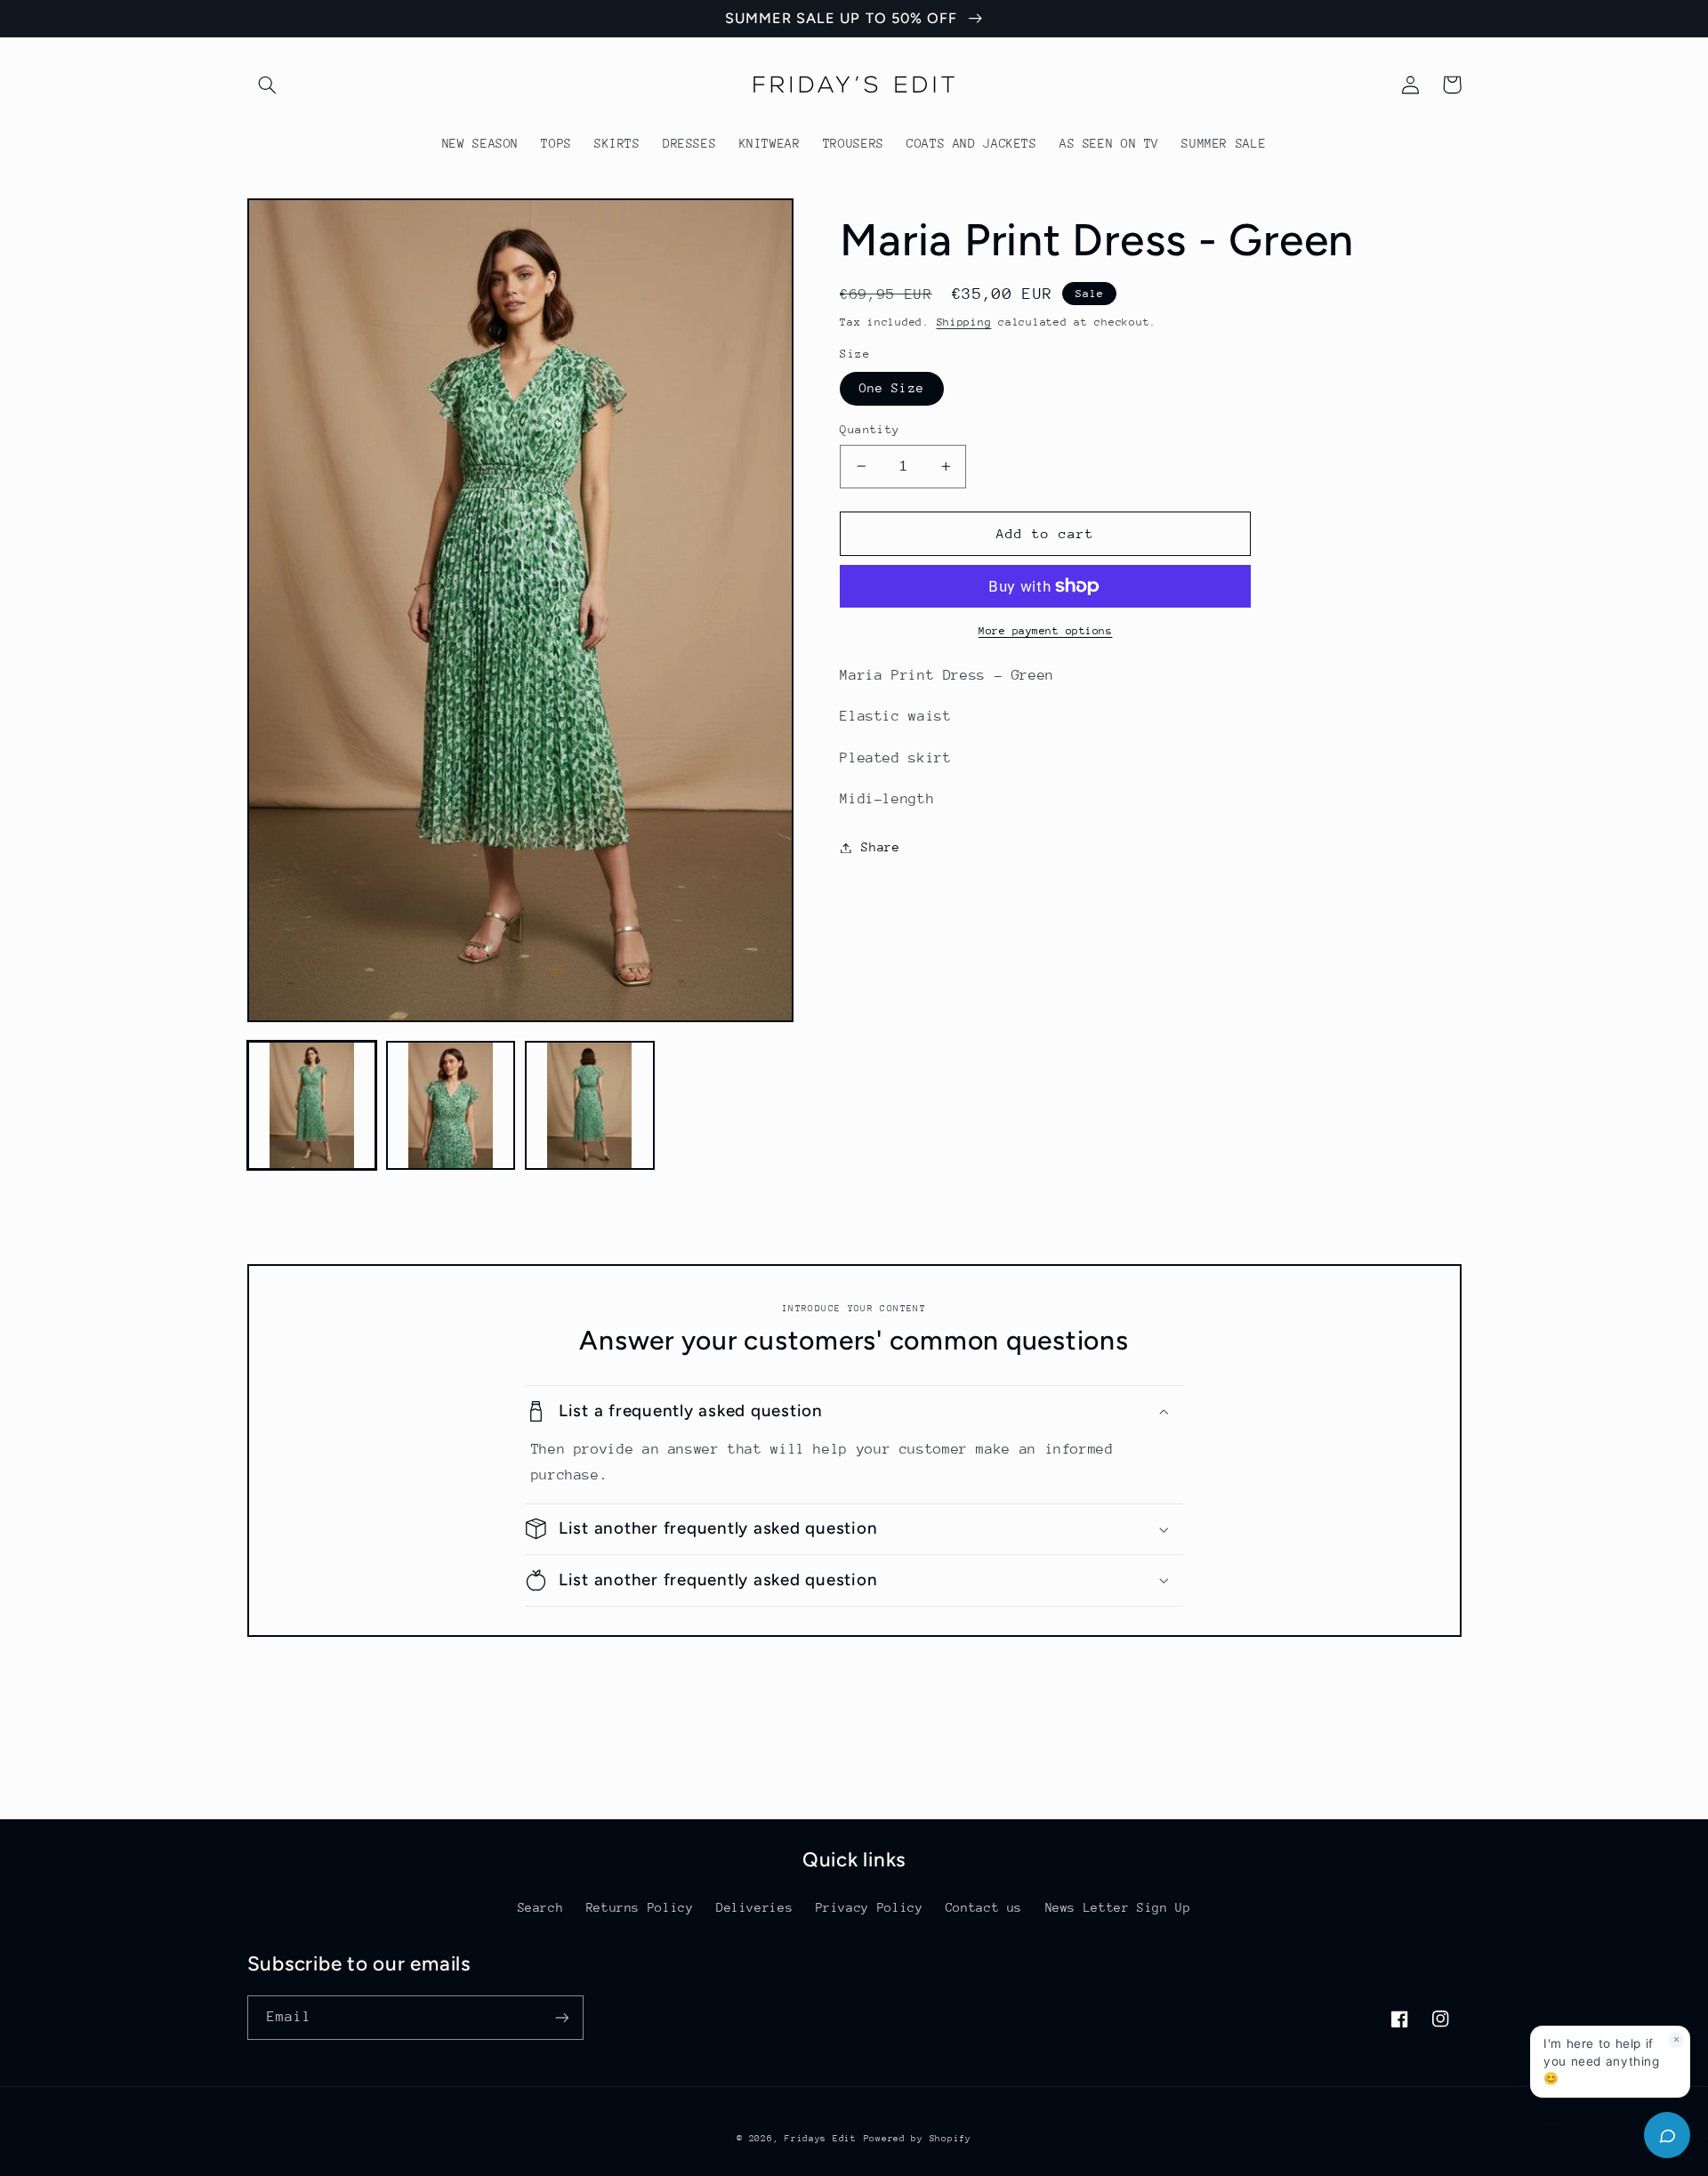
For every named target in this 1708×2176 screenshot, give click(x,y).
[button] (268, 85)
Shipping (964, 322)
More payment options (1046, 631)
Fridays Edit (821, 2139)
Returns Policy (640, 1907)
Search (541, 1907)
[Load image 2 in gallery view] (451, 1106)
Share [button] (880, 847)
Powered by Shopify (918, 2139)
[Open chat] (1667, 2135)
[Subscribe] (561, 2017)
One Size (891, 388)
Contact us (984, 1907)
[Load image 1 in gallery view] (312, 1106)
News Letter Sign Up (1118, 1907)
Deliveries (754, 1907)
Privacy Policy (870, 1907)
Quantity (870, 429)
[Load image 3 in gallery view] (590, 1106)
